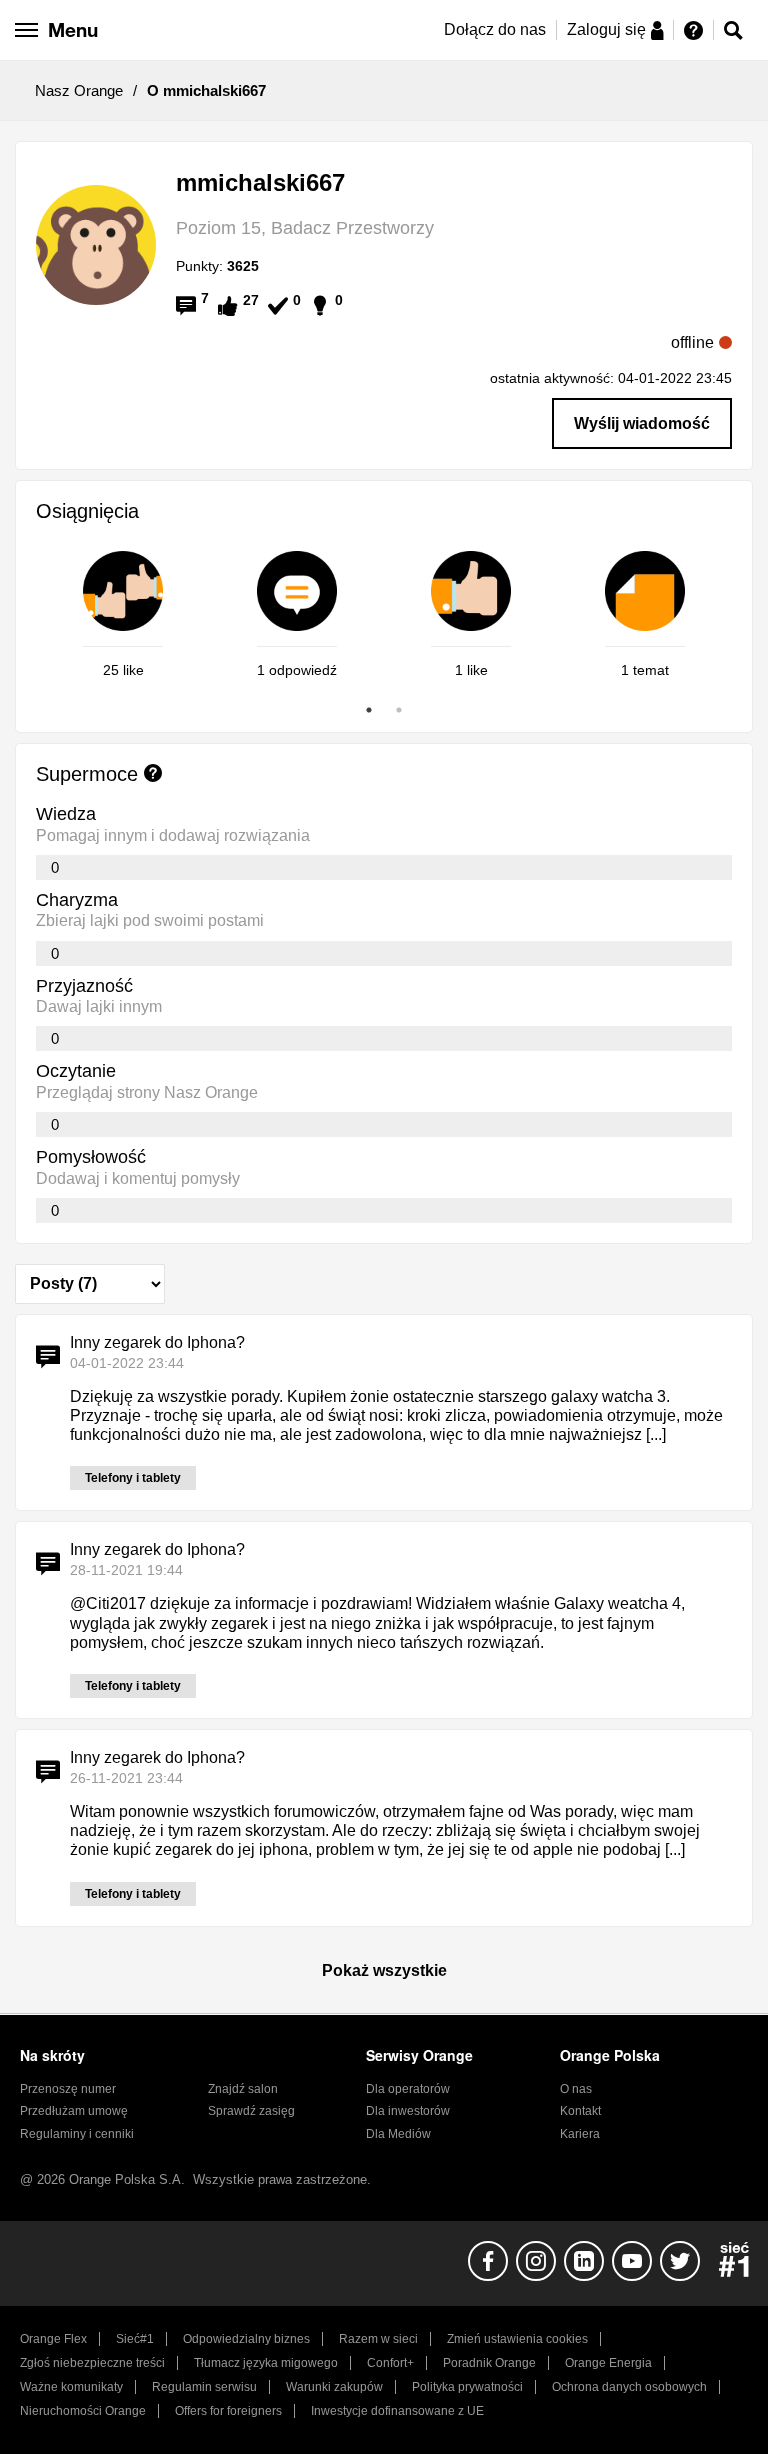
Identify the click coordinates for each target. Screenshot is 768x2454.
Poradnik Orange (489, 2363)
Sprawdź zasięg (251, 2111)
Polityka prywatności (467, 2387)
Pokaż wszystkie (384, 1970)
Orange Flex (53, 2339)
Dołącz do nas (495, 29)
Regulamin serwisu (204, 2387)
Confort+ (390, 2363)
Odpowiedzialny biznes (246, 2339)
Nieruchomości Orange (83, 2411)
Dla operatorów (408, 2089)
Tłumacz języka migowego (266, 2363)
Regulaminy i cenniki (77, 2134)
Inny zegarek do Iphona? (157, 1342)
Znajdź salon (243, 2089)
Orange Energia (608, 2363)
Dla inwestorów (408, 2111)
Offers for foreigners (228, 2411)
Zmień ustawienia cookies (517, 2339)
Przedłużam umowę (74, 2111)
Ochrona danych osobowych (629, 2387)
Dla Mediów (398, 2134)
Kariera (580, 2134)
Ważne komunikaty (71, 2387)
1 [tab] (369, 710)
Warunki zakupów (334, 2387)
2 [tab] (399, 710)
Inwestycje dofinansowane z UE (397, 2411)
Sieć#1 (135, 2339)
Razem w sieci (378, 2339)
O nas (576, 2089)
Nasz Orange (79, 90)
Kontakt (580, 2111)
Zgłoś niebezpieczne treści (92, 2363)
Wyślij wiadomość (642, 423)
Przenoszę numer (68, 2089)
